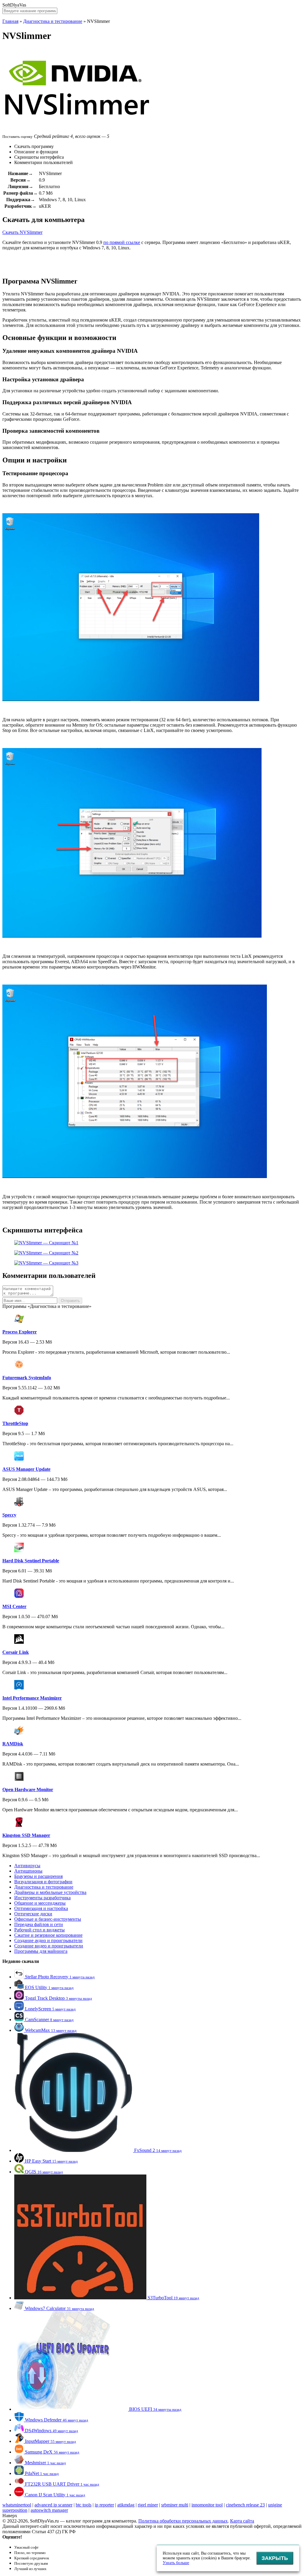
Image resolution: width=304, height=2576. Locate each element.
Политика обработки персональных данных (183, 2521)
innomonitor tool (207, 2505)
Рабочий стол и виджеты (39, 1930)
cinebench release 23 (245, 2505)
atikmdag (126, 2505)
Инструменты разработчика (42, 1898)
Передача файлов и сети (39, 1924)
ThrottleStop (15, 1423)
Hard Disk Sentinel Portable (31, 1561)
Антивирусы (27, 1866)
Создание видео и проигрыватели (49, 1946)
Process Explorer (20, 1332)
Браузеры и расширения (38, 1876)
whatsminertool (17, 2505)
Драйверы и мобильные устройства (50, 1892)
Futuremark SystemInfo (27, 1378)
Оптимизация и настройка (41, 1908)
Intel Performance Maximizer (32, 1698)
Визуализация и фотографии (43, 1882)
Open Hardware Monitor (28, 1789)
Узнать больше (176, 2563)
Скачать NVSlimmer (22, 232)
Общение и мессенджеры (40, 1903)
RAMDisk (13, 1744)
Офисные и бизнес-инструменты (48, 1919)
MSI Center (14, 1606)
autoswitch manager (49, 2510)
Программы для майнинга (41, 1951)
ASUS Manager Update (26, 1469)
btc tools (84, 2505)
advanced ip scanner (53, 2505)
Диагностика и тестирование (53, 21)
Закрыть (275, 2558)
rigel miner (148, 2505)
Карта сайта (242, 2521)
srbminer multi (175, 2505)
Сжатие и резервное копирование (48, 1935)
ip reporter (104, 2505)
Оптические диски (33, 1914)
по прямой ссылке (122, 242)
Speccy (9, 1515)
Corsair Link (16, 1652)
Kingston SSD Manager (26, 1835)
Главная (10, 21)
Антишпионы (28, 1871)
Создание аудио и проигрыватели (48, 1940)
